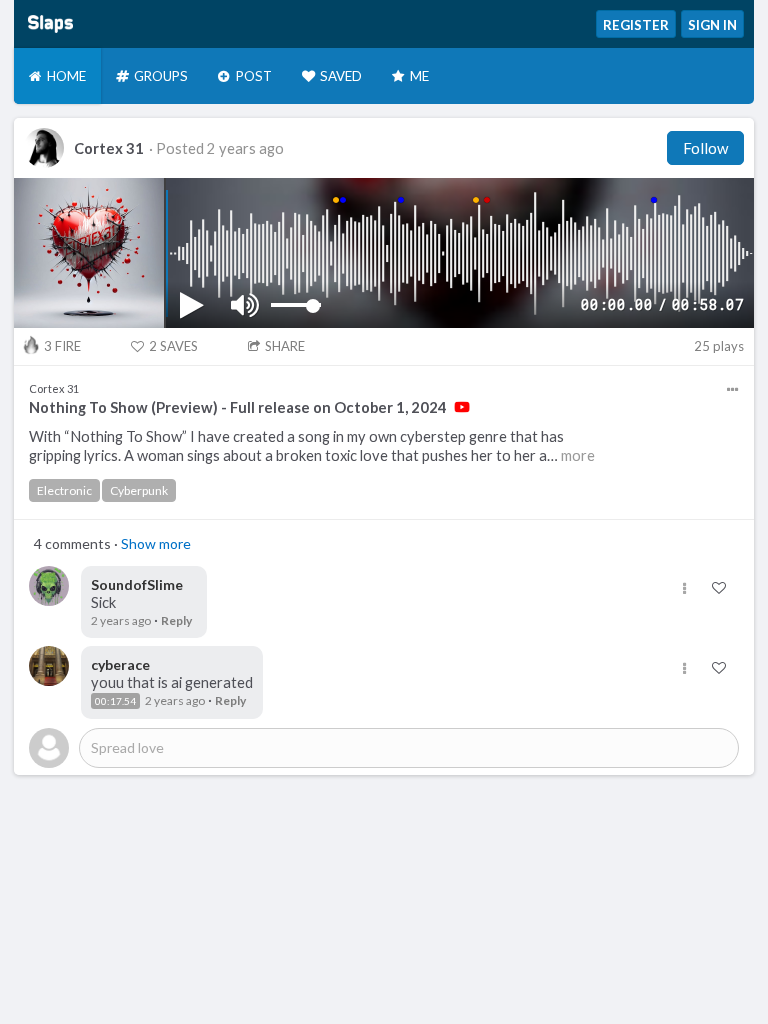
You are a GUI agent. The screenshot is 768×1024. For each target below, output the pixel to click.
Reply (176, 620)
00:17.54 (115, 701)
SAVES (173, 346)
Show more (156, 543)
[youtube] (462, 407)
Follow (705, 148)
